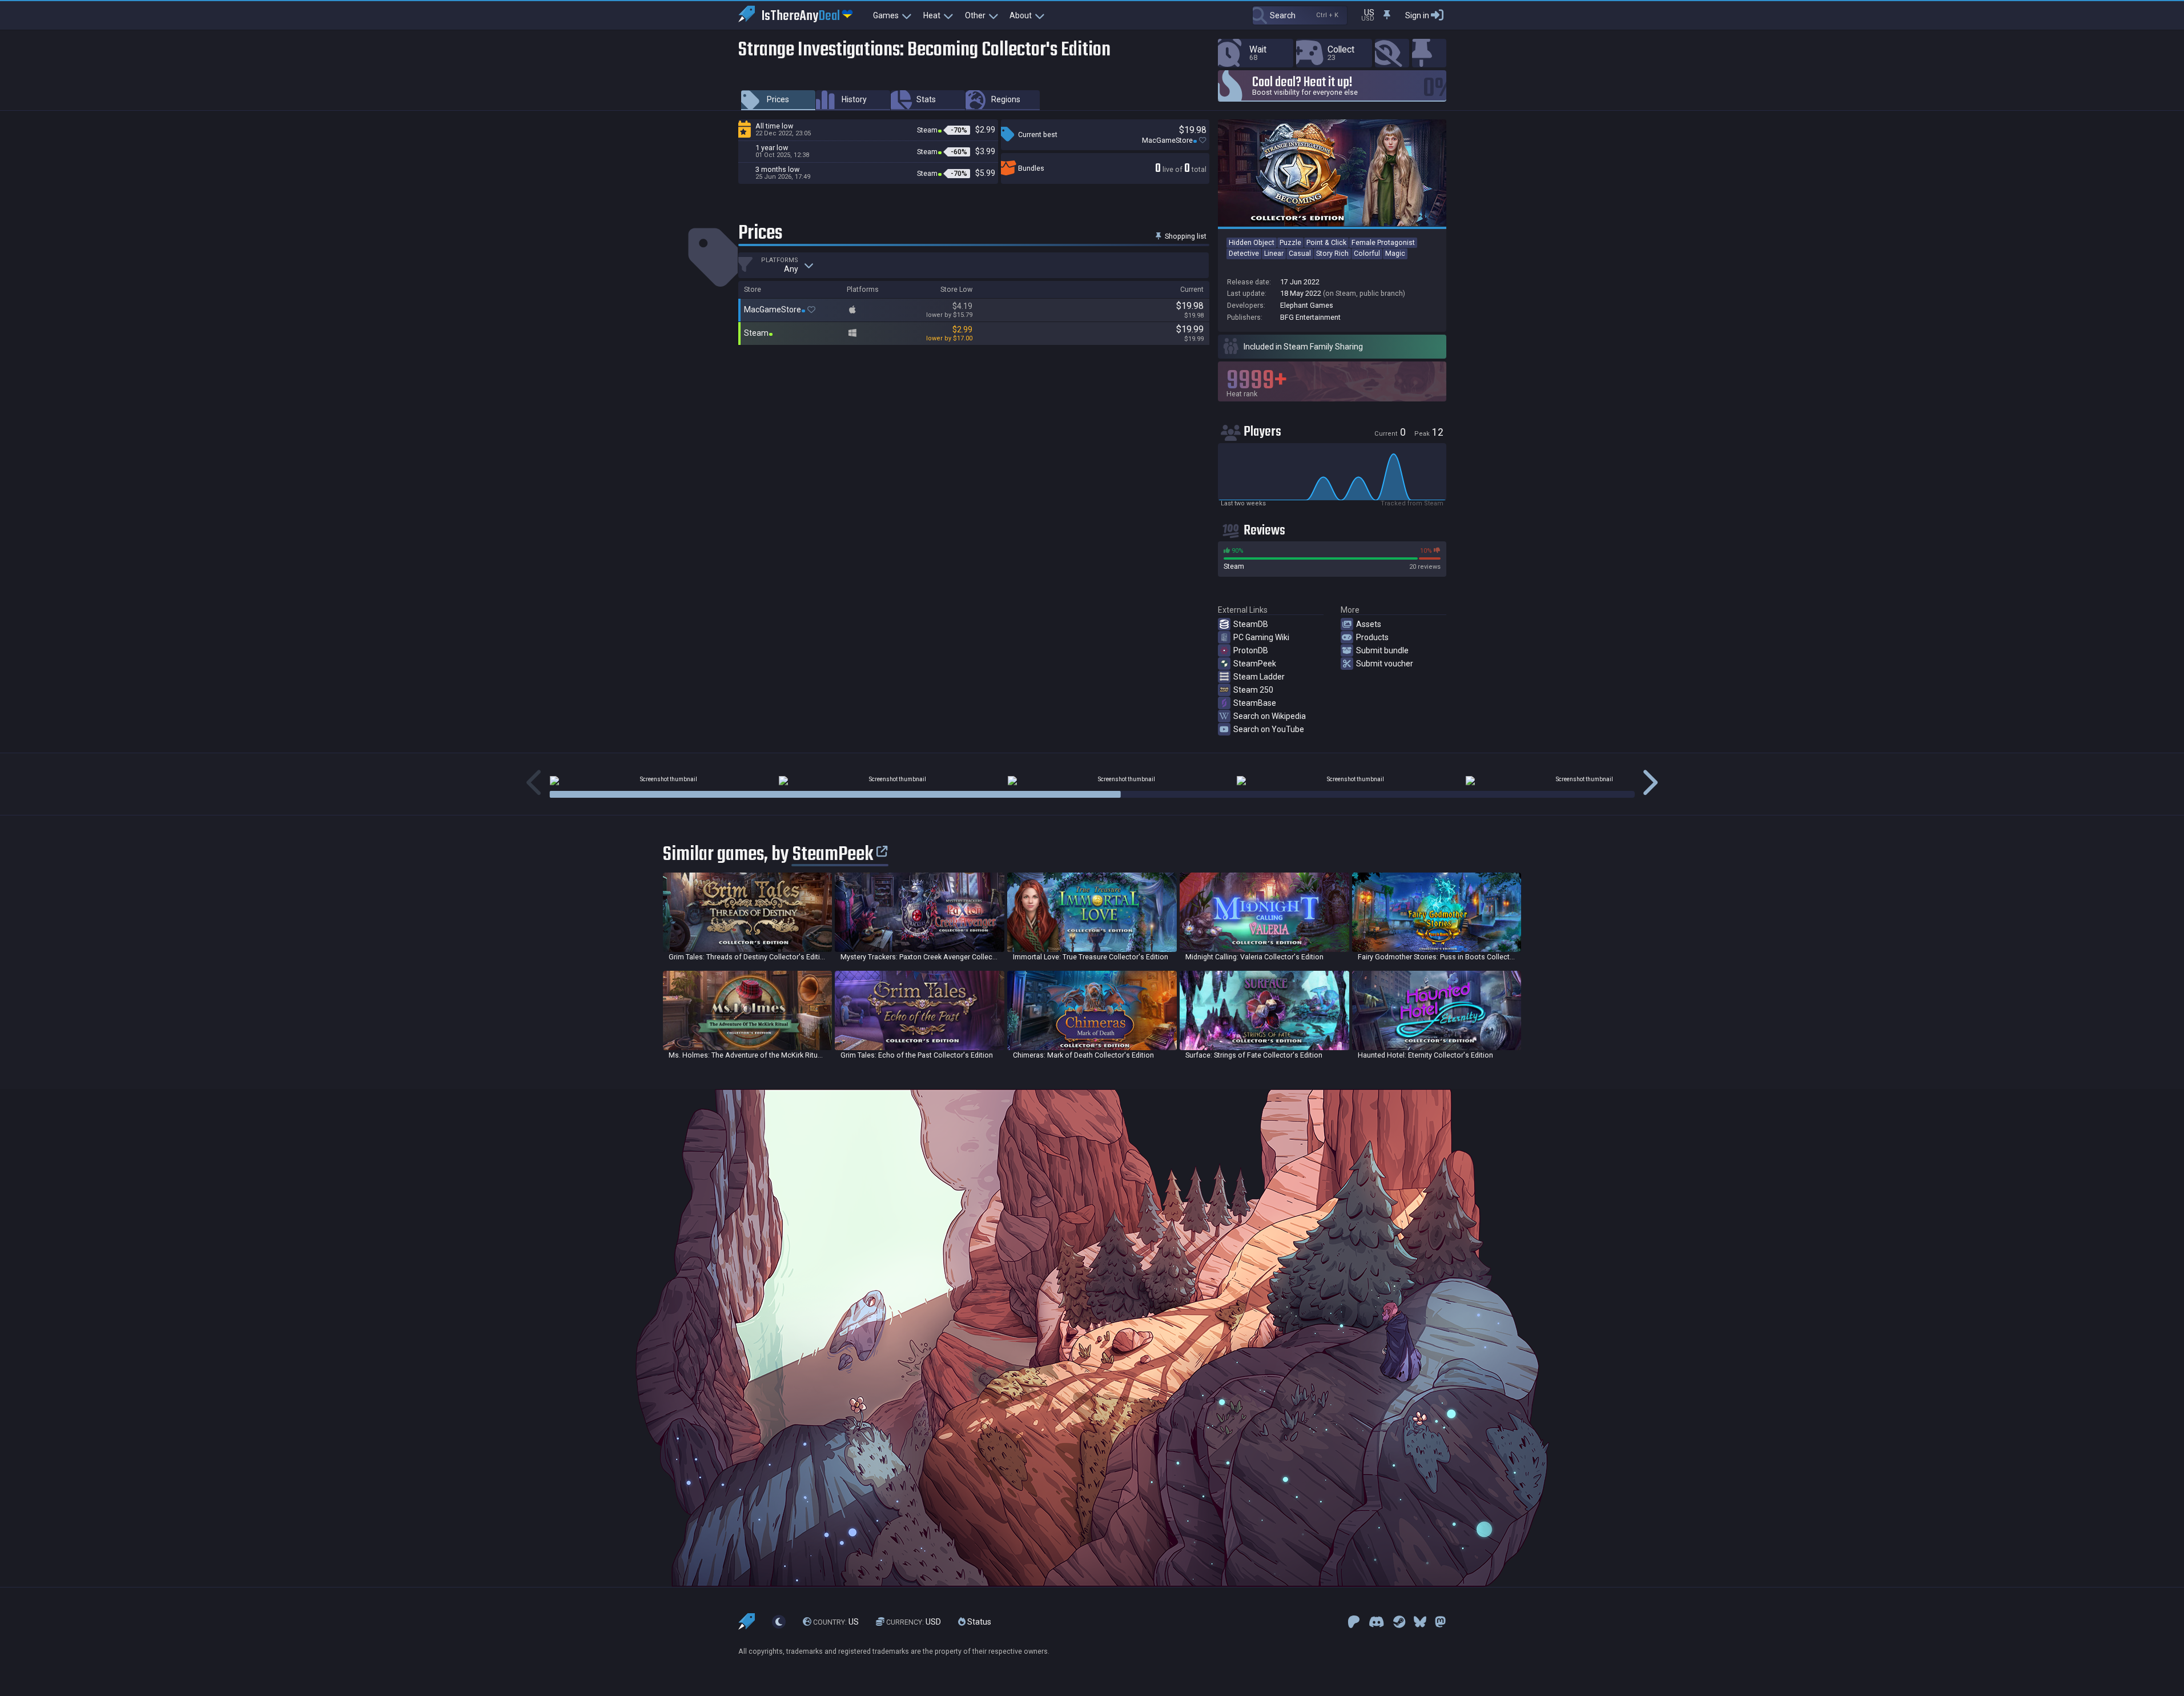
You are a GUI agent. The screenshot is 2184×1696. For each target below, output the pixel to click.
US (836, 1622)
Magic (1395, 253)
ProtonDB (1251, 650)
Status (978, 1622)
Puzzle (1290, 242)
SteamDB (1251, 624)
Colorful (1367, 253)
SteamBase (1255, 703)
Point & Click (1326, 242)
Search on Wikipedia (1270, 716)
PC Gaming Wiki (1261, 637)
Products (1372, 637)
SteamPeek (1255, 664)
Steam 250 (1253, 690)
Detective (1244, 253)
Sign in (1417, 15)
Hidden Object (1252, 242)
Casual (1300, 253)
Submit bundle (1382, 650)
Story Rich (1332, 253)
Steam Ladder (1259, 677)
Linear (1274, 253)
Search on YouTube (1269, 729)
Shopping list (1185, 236)
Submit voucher (1385, 664)
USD (914, 1622)
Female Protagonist (1383, 242)
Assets (1369, 624)
